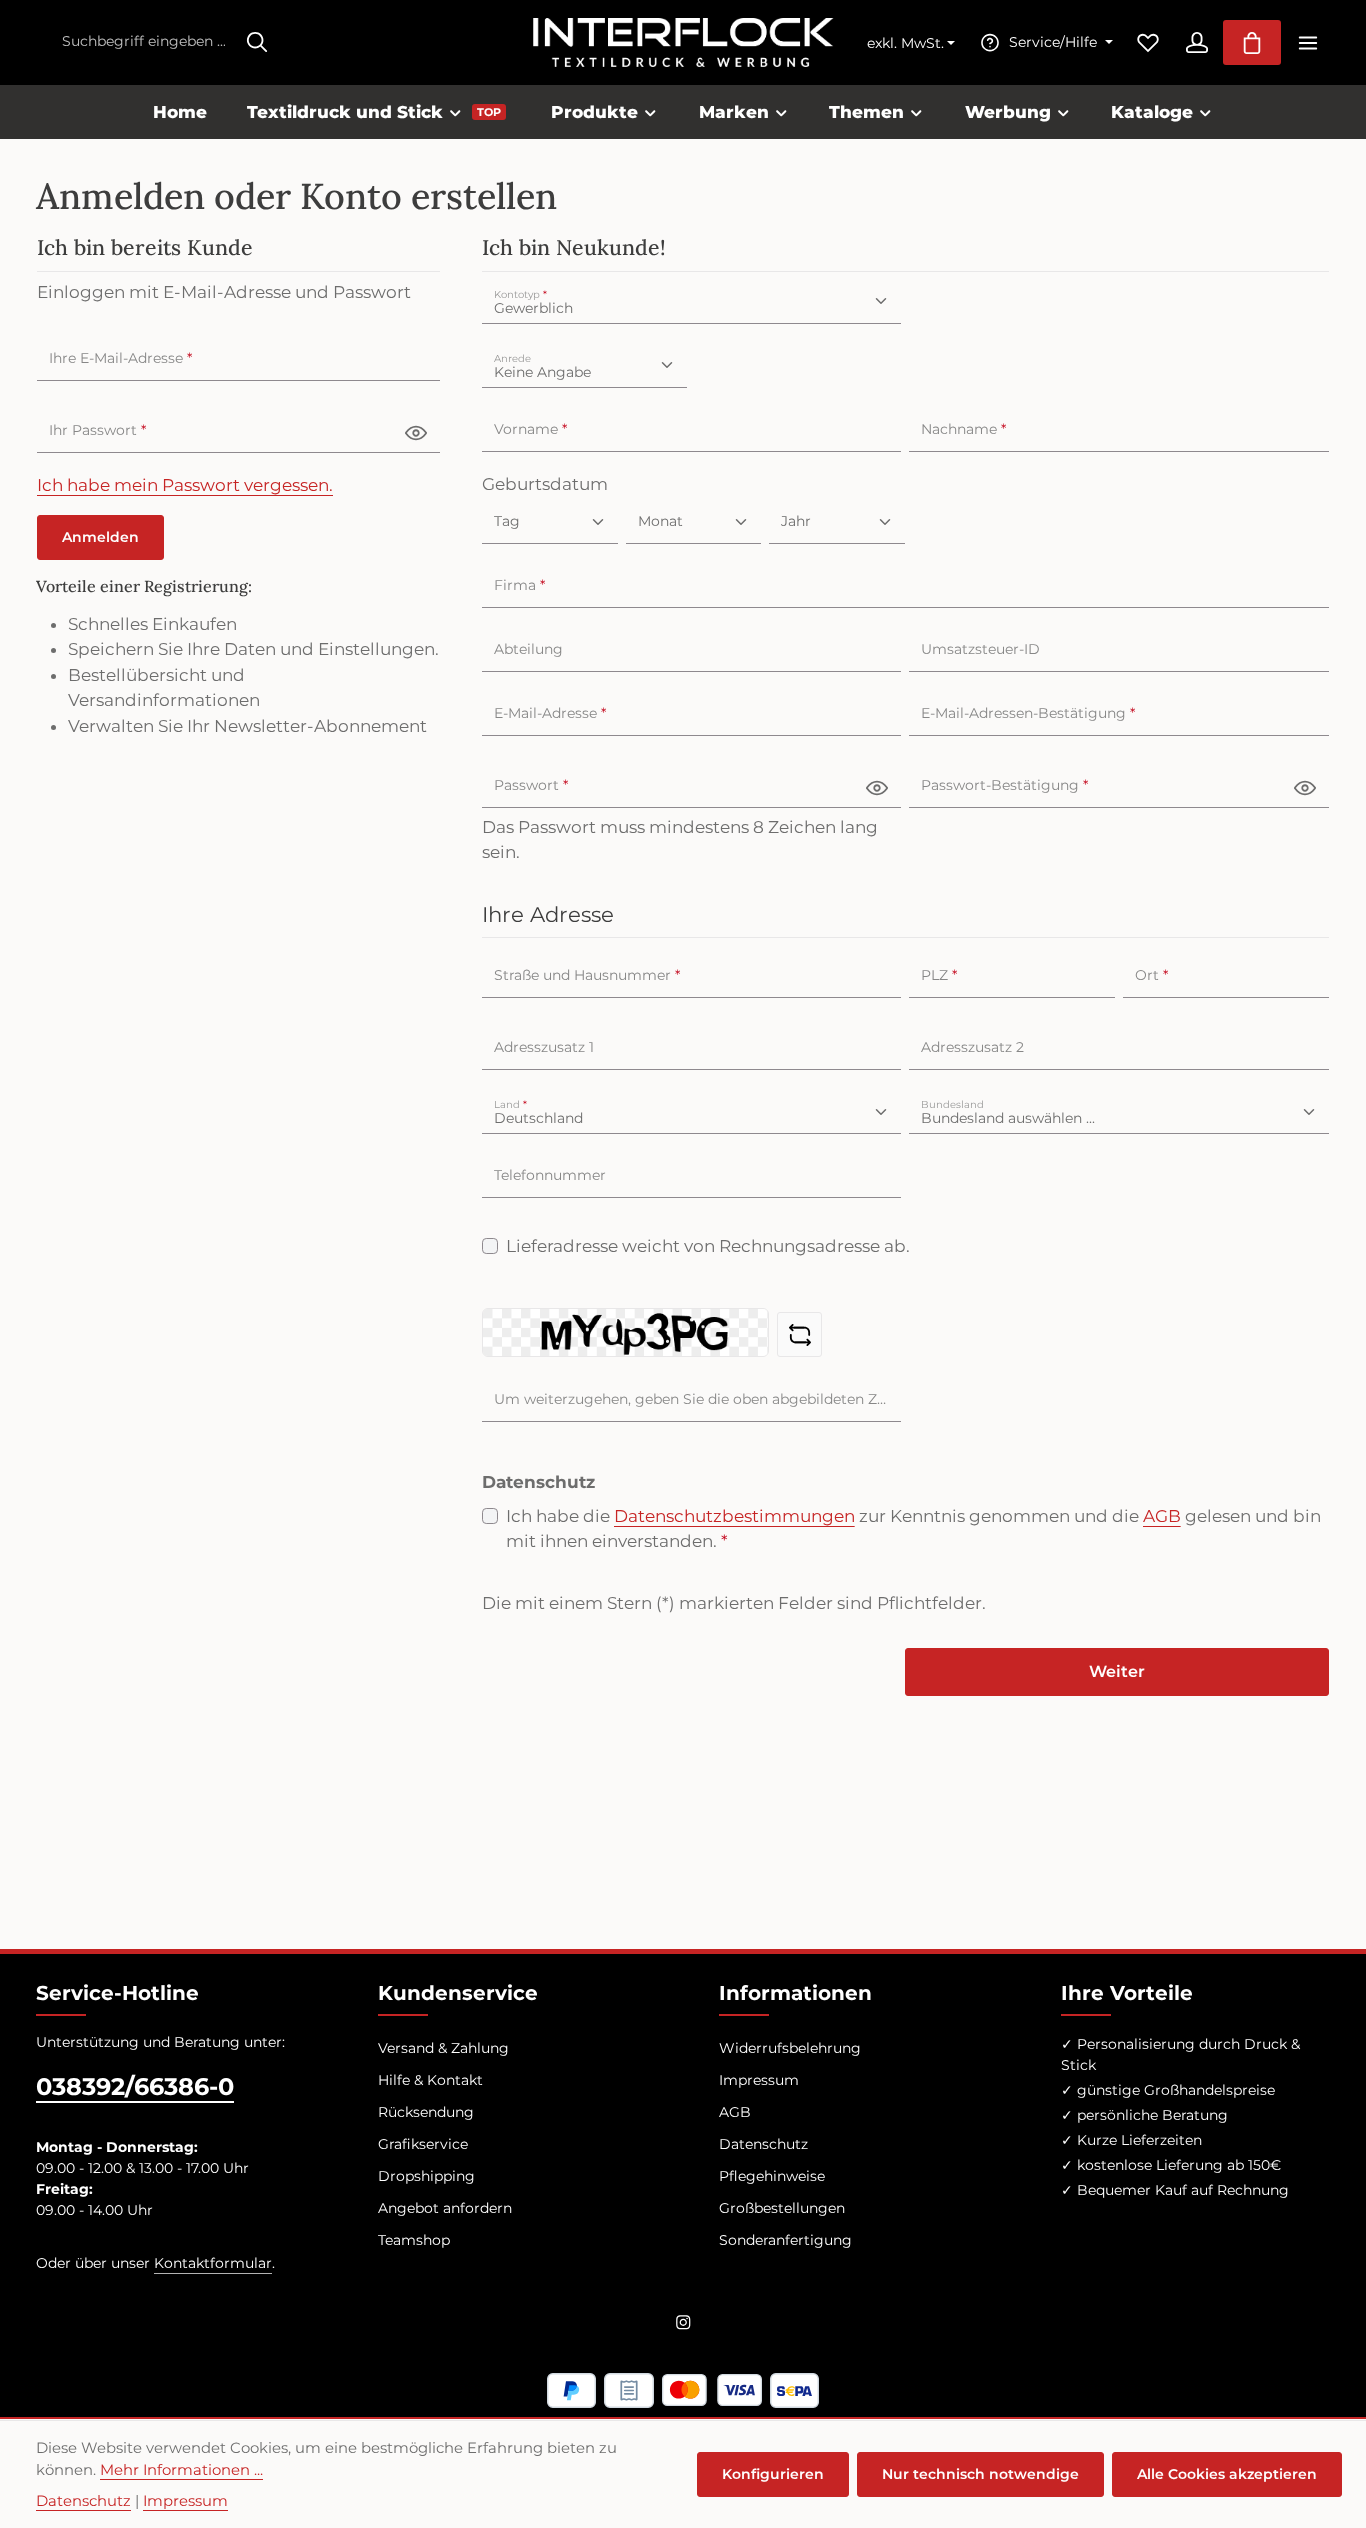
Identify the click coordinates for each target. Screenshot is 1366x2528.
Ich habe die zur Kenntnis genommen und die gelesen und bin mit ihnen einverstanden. (913, 1529)
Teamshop (414, 2240)
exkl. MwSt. (905, 44)
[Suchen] (257, 42)
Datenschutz (763, 2144)
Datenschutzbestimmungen (734, 1516)
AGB (1162, 1516)
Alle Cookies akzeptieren (1227, 2474)
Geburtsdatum (545, 484)
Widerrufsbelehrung (790, 2048)
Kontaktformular (213, 2263)
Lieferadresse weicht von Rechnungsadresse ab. (708, 1246)
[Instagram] (683, 2326)
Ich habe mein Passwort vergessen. (185, 485)
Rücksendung (426, 2112)
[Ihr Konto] (1196, 42)
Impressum (759, 2080)
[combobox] (143, 42)
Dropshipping (426, 2176)
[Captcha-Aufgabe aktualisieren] (799, 1334)
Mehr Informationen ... (181, 2470)
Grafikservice (423, 2144)
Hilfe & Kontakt (430, 2080)
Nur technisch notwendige (980, 2474)
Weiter (1117, 1671)
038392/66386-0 (135, 2086)
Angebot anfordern (445, 2208)
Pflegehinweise (772, 2176)
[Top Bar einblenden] (1307, 42)
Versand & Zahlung (443, 2048)
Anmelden (100, 537)
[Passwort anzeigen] (416, 432)
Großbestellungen (782, 2208)
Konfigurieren (773, 2474)
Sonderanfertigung (785, 2240)
